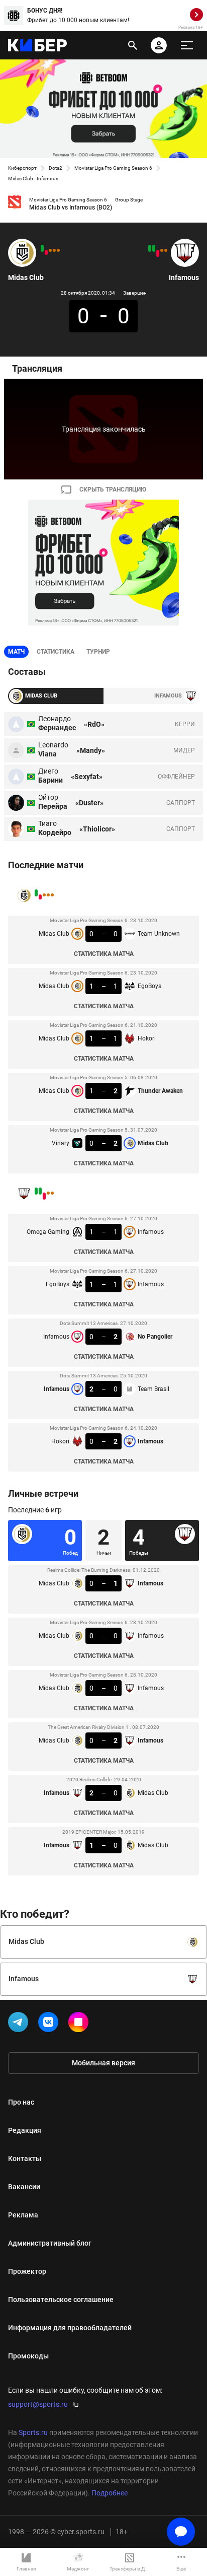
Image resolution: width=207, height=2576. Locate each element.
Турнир (98, 652)
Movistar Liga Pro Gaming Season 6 (113, 168)
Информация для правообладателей (70, 2328)
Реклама (23, 2215)
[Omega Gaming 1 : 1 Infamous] (166, 250)
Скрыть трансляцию (113, 490)
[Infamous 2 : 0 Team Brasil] (154, 248)
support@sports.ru (38, 2404)
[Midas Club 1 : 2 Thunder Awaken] (46, 252)
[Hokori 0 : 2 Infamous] (150, 248)
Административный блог (50, 2243)
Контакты (25, 2159)
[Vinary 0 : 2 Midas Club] (42, 248)
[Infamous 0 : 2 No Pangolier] (158, 253)
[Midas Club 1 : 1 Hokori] (50, 250)
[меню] (187, 45)
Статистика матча (104, 954)
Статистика (56, 652)
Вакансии (24, 2187)
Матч (16, 652)
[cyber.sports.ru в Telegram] (20, 2024)
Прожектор (27, 2271)
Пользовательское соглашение (61, 2300)
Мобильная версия (103, 2063)
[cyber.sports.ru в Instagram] (80, 2024)
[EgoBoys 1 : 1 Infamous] (162, 250)
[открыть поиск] (133, 45)
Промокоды (28, 2356)
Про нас (21, 2102)
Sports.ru (33, 2432)
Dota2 (56, 168)
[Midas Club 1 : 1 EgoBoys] (54, 250)
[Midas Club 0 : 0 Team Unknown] (58, 250)
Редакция (25, 2130)
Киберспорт (22, 168)
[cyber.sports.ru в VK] (50, 2024)
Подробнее (110, 2493)
